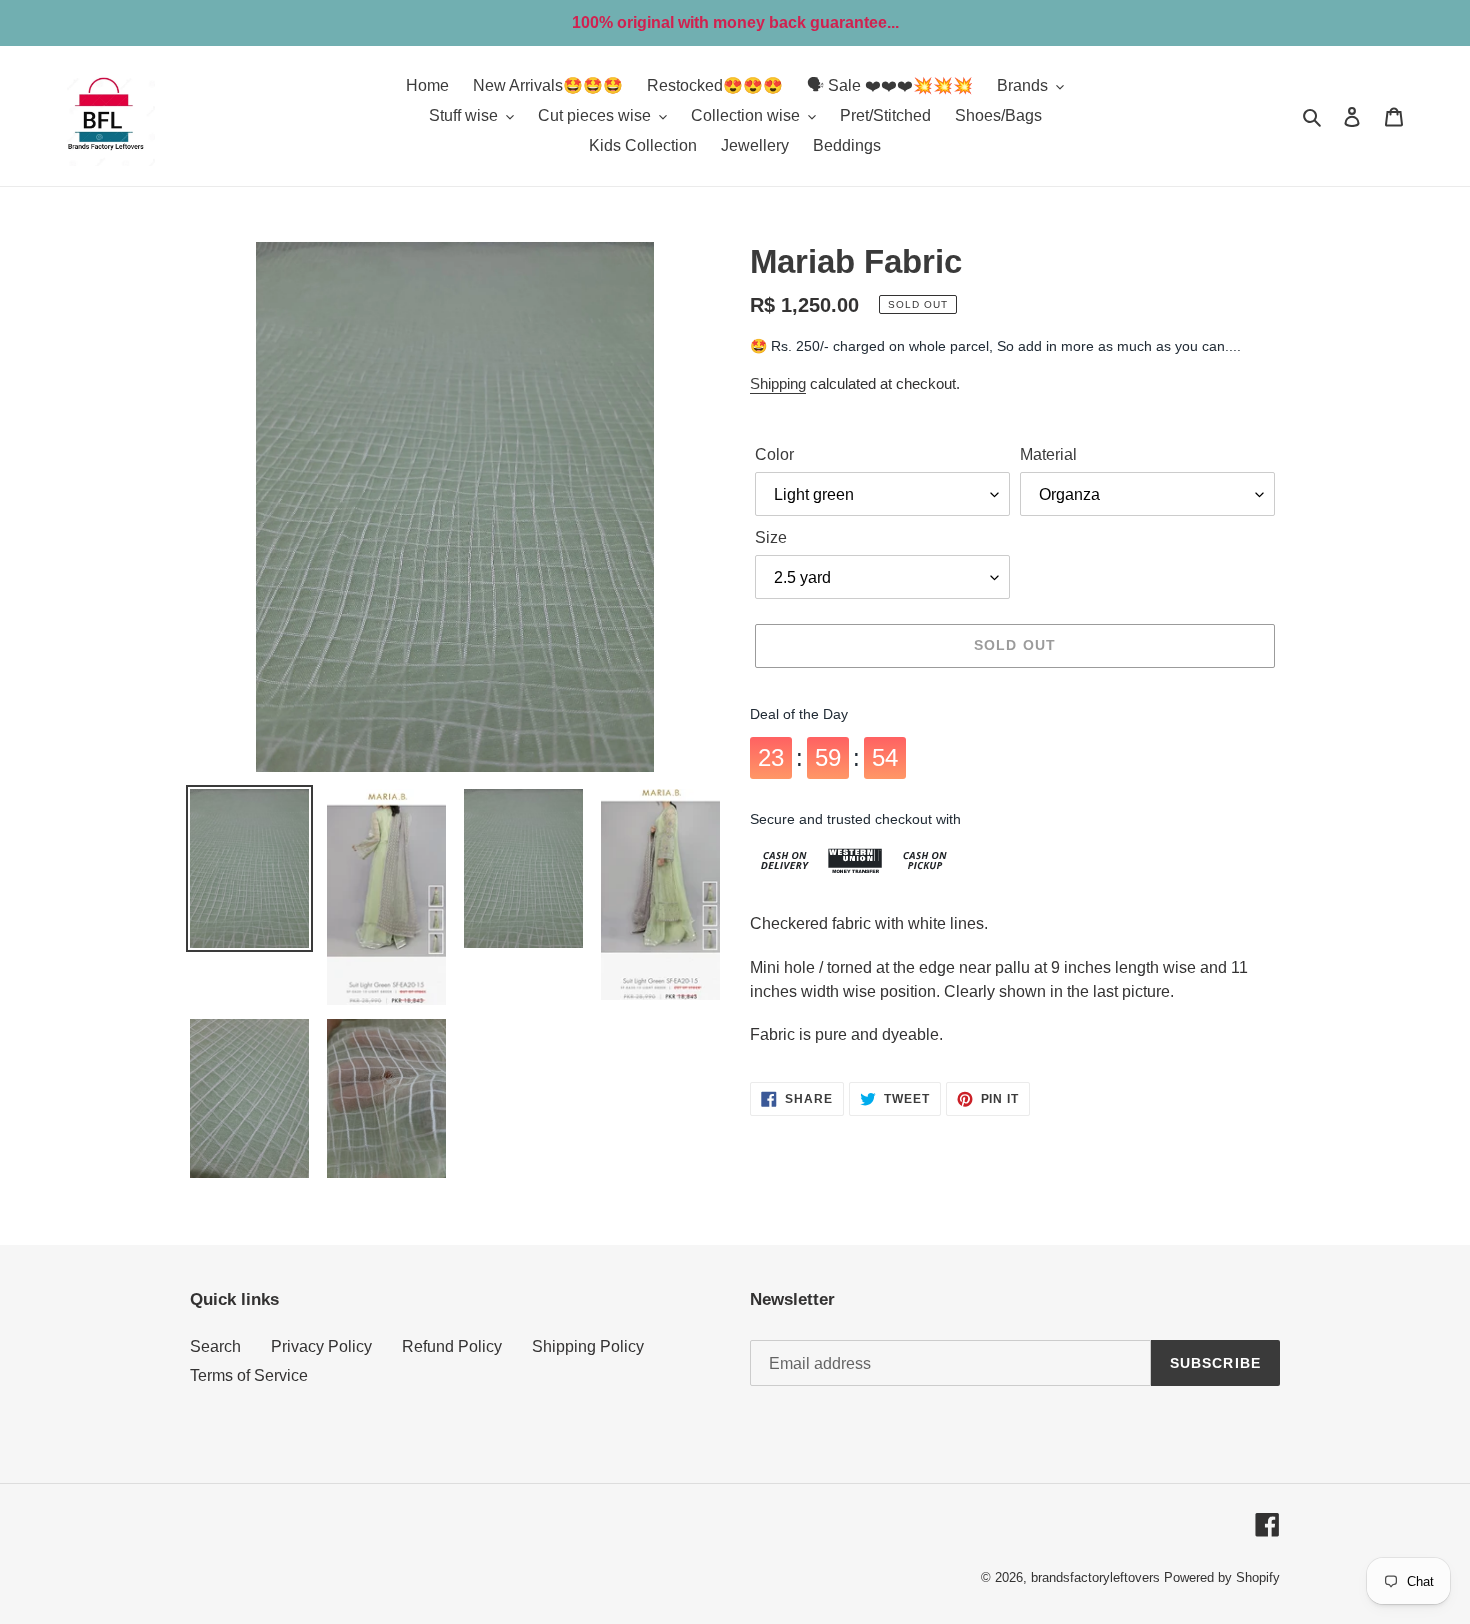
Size (771, 537)
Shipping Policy (588, 1346)
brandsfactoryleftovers (1095, 1577)
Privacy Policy (321, 1346)
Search (215, 1346)
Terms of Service (249, 1375)
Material (1048, 454)
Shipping (778, 383)
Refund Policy (452, 1346)
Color (774, 454)
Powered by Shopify (1222, 1577)
